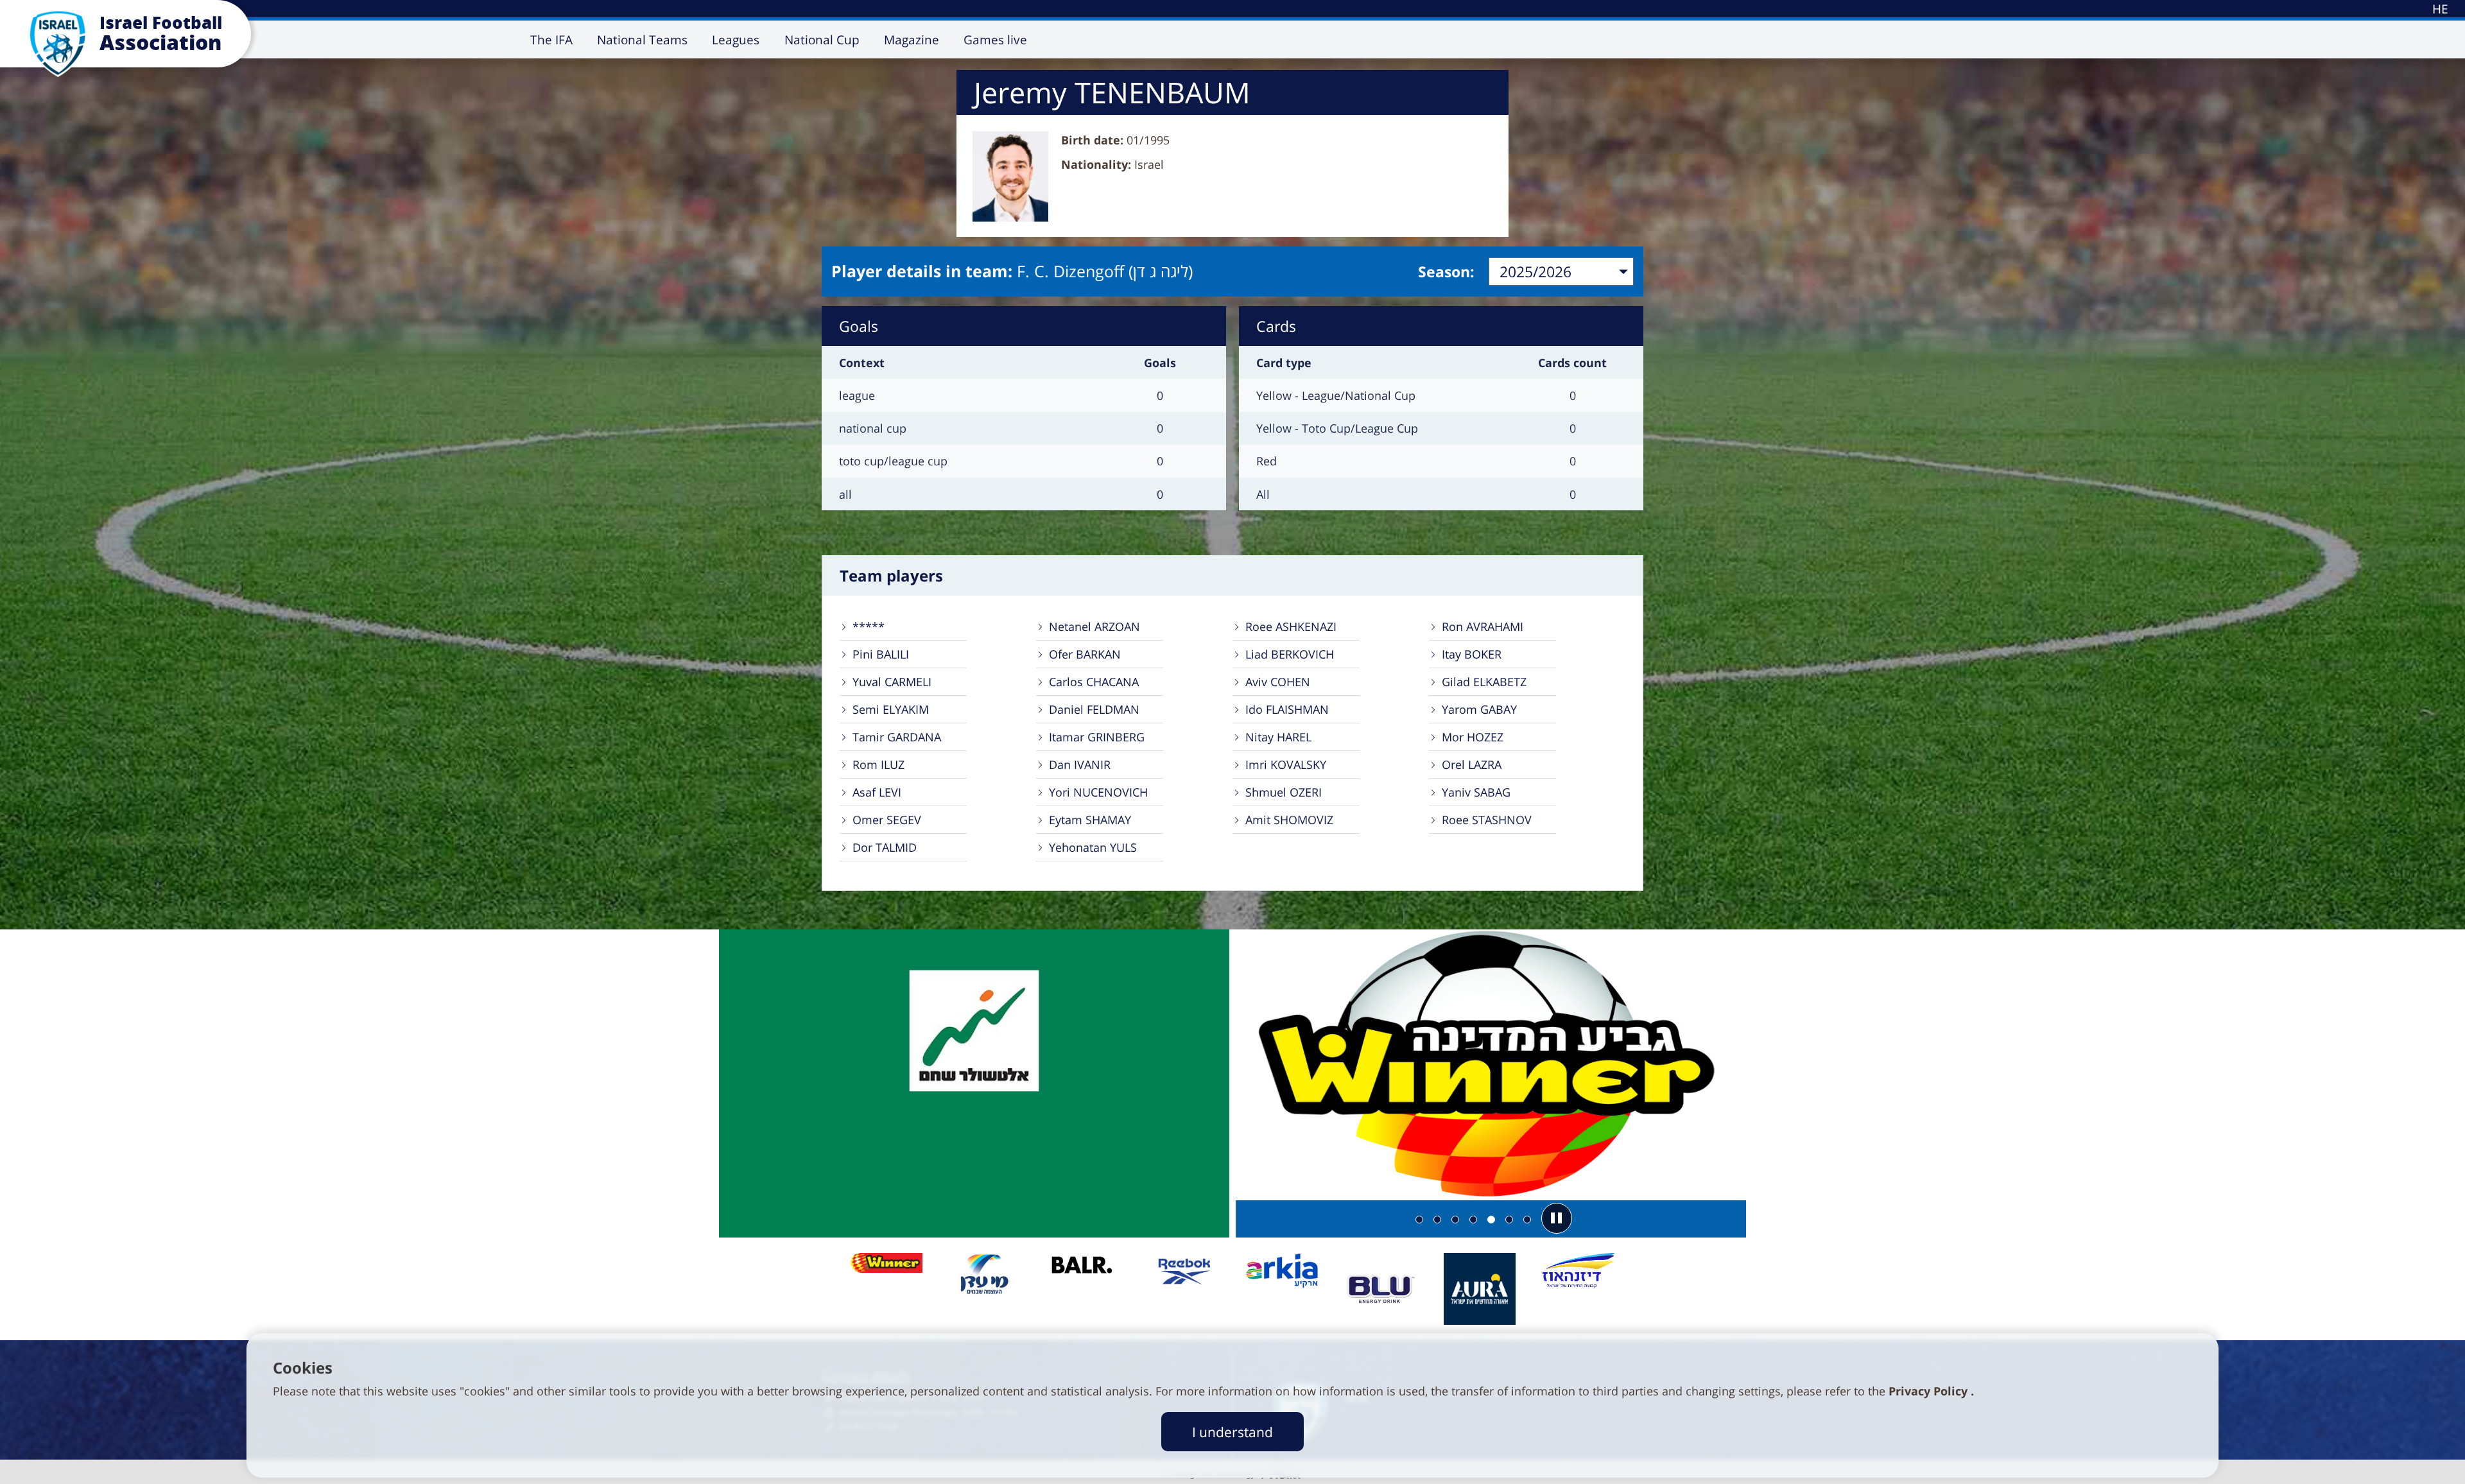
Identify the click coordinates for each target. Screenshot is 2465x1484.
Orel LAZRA (1472, 764)
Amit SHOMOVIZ (1289, 820)
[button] (1557, 1218)
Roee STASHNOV (1487, 820)
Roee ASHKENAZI (1291, 626)
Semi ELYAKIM (891, 709)
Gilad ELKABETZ (1484, 682)
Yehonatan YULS (1093, 847)
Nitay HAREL (1278, 737)
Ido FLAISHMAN (1287, 709)
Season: (1446, 272)
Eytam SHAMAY (1090, 820)
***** (869, 626)
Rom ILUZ (878, 764)
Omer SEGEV (887, 820)
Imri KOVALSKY (1286, 764)
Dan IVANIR (1080, 764)
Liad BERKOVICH (1290, 654)
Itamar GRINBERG (1097, 737)
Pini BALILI (881, 654)
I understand (1232, 1432)
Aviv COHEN (1278, 682)
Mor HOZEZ (1473, 737)
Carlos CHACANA (1094, 682)
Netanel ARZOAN (1094, 626)
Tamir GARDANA (897, 737)
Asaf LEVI (877, 792)
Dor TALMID (885, 847)
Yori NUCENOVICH (1098, 792)
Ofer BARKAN (1085, 654)
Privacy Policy (1930, 1391)
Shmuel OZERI (1284, 792)
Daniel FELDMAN (1094, 709)
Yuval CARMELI (892, 682)
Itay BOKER (1472, 654)
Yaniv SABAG (1476, 792)
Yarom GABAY (1479, 709)
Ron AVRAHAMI (1483, 626)
